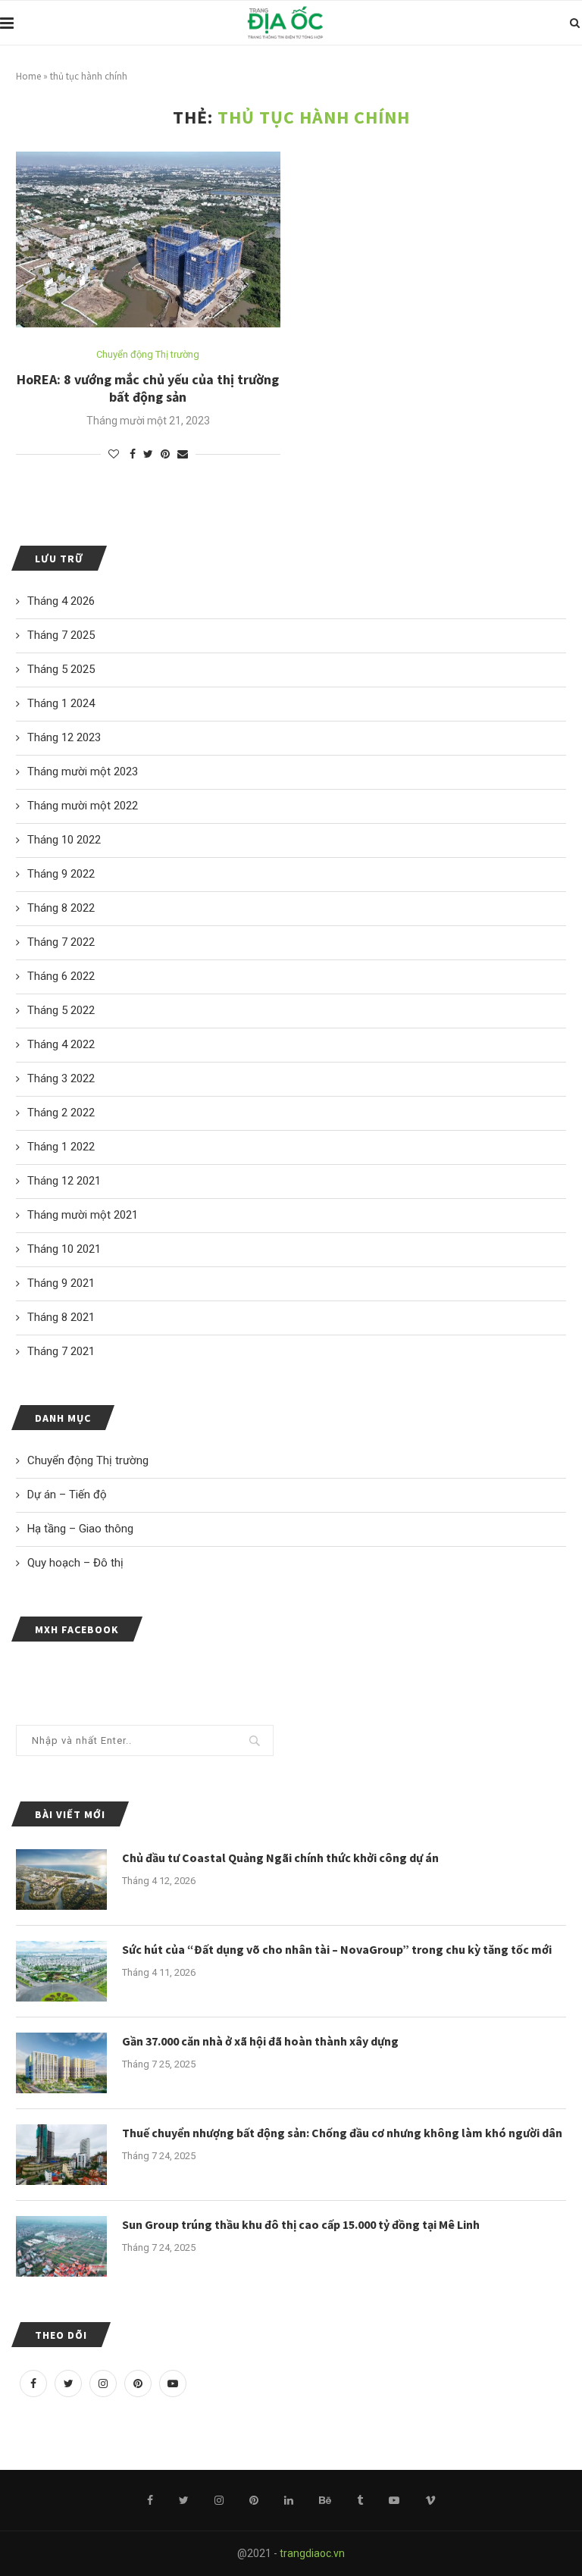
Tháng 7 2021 (61, 1351)
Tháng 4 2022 (61, 1044)
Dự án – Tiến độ (67, 1495)
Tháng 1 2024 (61, 703)
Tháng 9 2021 (61, 1283)
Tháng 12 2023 (64, 737)
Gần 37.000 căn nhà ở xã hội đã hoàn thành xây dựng (260, 2041)
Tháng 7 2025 (61, 635)
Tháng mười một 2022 (83, 806)
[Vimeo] (430, 2500)
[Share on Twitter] (148, 454)
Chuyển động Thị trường (148, 354)
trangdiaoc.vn (312, 2553)
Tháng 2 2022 (61, 1113)
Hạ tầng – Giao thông (80, 1529)
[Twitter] (68, 2384)
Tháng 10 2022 (64, 840)
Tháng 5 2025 (61, 669)
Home (28, 76)
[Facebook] (33, 2384)
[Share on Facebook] (133, 454)
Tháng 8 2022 (61, 908)
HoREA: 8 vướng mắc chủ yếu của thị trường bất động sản (148, 388)
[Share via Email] (183, 454)
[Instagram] (103, 2384)
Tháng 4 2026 (61, 601)
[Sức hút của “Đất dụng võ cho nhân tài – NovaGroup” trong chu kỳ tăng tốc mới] (61, 1971)
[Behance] (325, 2500)
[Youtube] (173, 2384)
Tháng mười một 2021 (83, 1215)
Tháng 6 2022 (61, 976)
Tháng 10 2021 (64, 1249)
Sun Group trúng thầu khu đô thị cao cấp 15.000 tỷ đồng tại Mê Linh (301, 2224)
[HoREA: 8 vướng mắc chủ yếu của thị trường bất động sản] (148, 240)
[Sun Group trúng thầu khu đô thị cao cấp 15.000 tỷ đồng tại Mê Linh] (61, 2246)
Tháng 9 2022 (61, 874)
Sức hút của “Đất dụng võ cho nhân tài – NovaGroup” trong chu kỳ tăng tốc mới (337, 1949)
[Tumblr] (360, 2500)
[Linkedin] (289, 2500)
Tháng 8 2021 (61, 1317)
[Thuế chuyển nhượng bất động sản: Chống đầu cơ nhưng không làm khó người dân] (61, 2155)
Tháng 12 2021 (64, 1181)
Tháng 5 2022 (61, 1010)
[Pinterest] (138, 2384)
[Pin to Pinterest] (165, 454)
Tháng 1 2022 (61, 1147)
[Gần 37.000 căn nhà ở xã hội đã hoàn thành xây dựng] (61, 2063)
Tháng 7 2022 (61, 942)
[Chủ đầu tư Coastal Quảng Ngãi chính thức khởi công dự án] (61, 1880)
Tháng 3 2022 (61, 1078)
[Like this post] (114, 454)
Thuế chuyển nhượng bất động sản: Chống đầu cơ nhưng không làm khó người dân (342, 2133)
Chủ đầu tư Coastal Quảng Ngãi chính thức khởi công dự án (280, 1858)
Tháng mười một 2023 (83, 772)
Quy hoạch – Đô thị (75, 1563)
